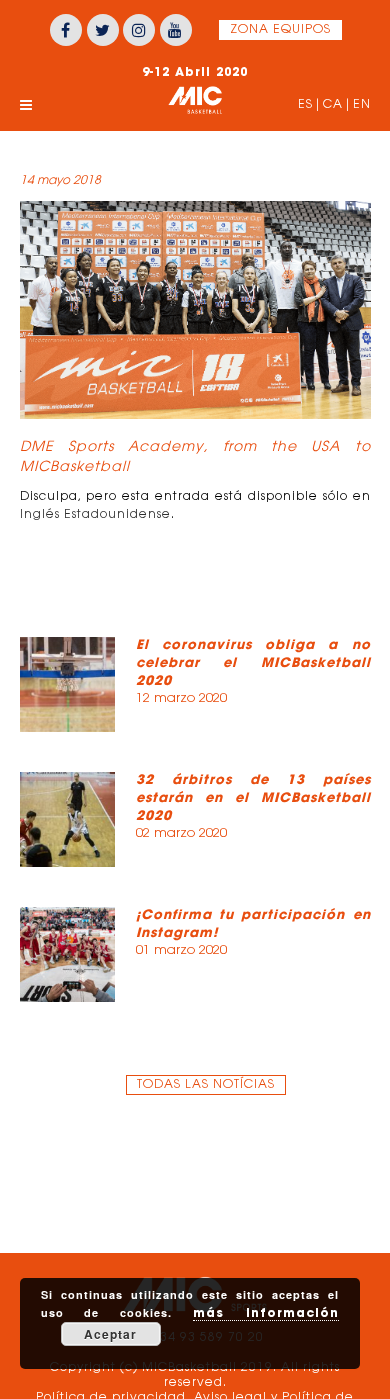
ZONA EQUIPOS (280, 30)
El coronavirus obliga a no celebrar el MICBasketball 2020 (253, 662)
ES (305, 105)
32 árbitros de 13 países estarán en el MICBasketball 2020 (253, 797)
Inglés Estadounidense (95, 515)
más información (266, 1312)
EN (362, 105)
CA (333, 105)
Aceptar (110, 1334)
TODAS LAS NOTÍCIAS (206, 1085)
